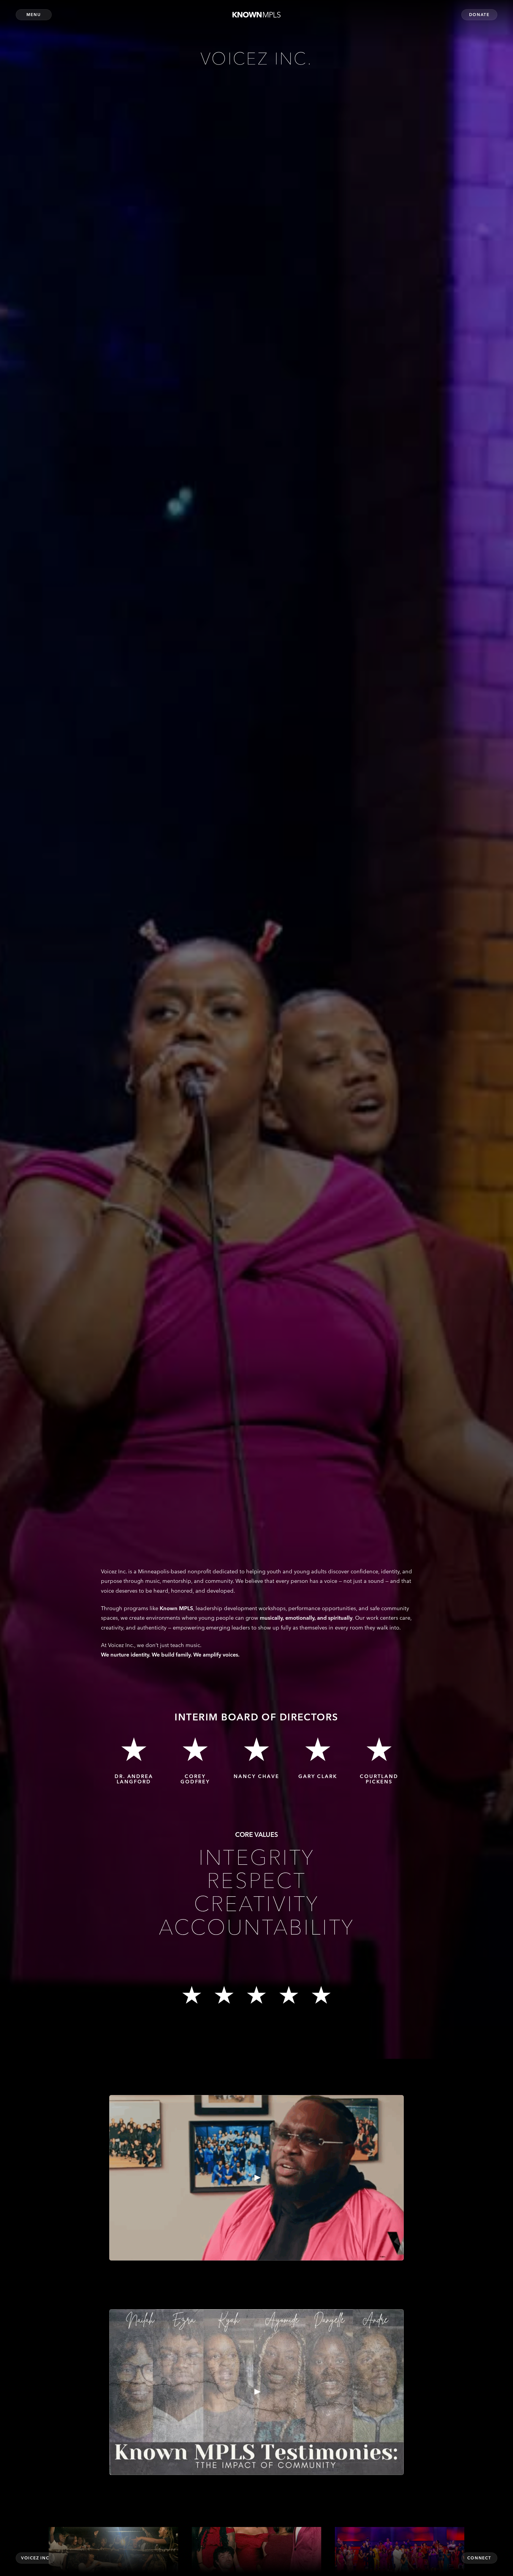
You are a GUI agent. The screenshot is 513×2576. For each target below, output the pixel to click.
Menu (34, 15)
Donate (479, 15)
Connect (479, 2558)
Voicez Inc (35, 2558)
